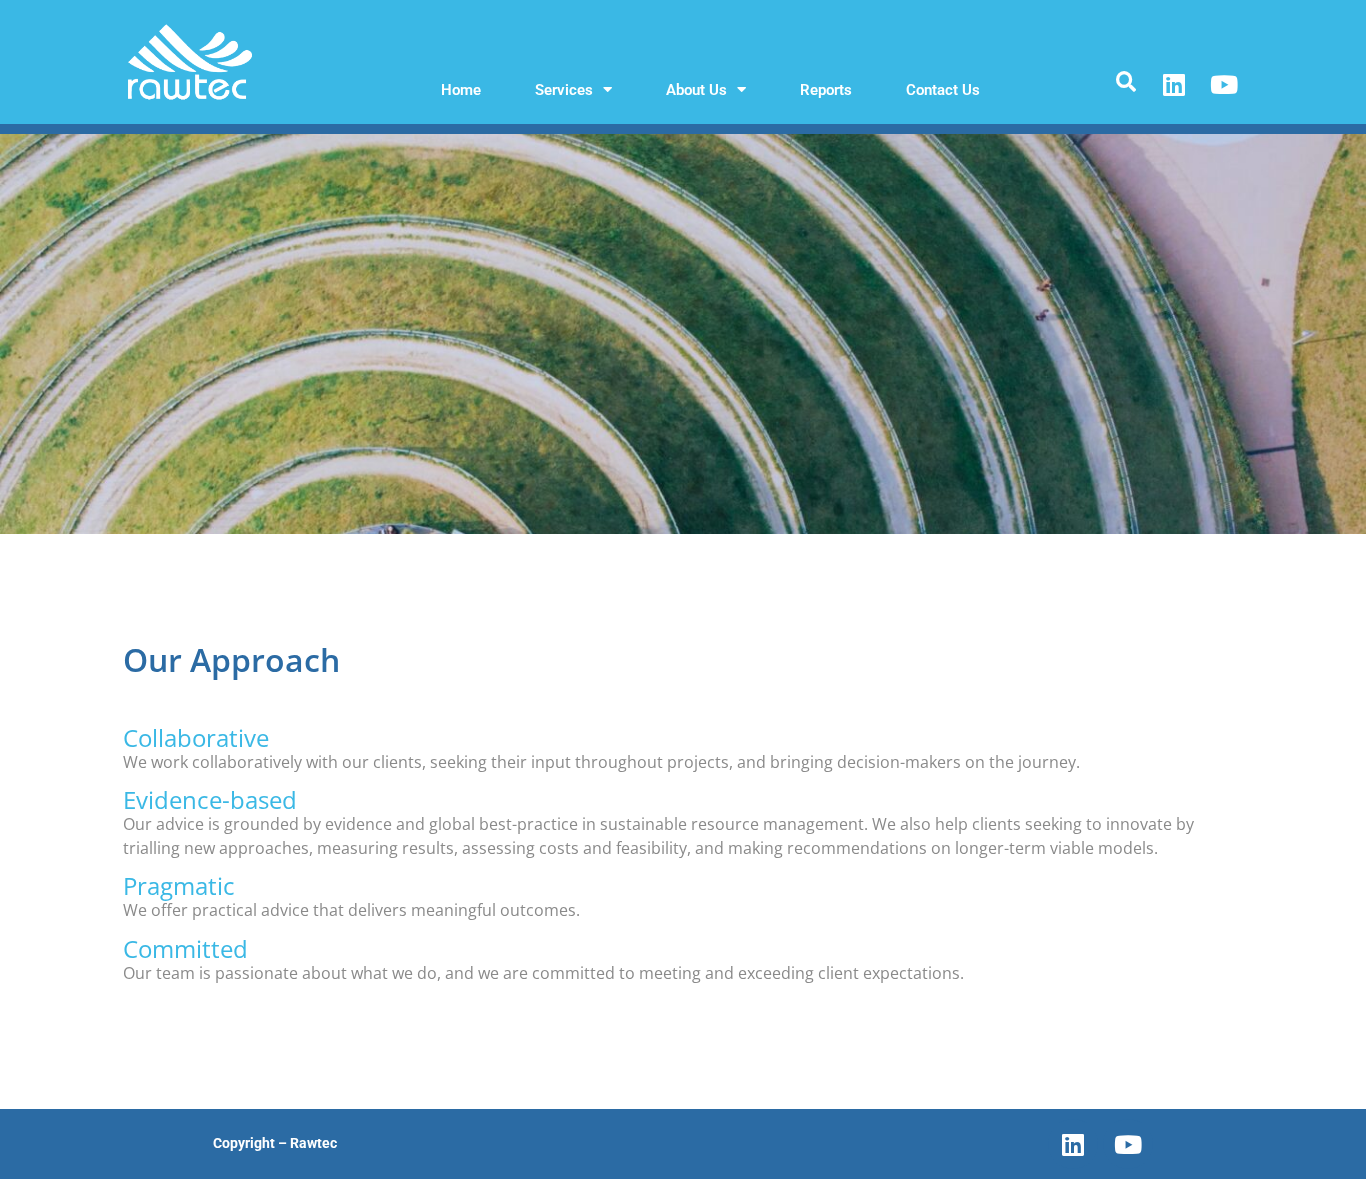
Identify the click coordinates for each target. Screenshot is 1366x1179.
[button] (1125, 82)
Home (461, 90)
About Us (696, 90)
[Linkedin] (1174, 85)
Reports (826, 90)
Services (564, 90)
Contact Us (943, 90)
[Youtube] (1224, 85)
